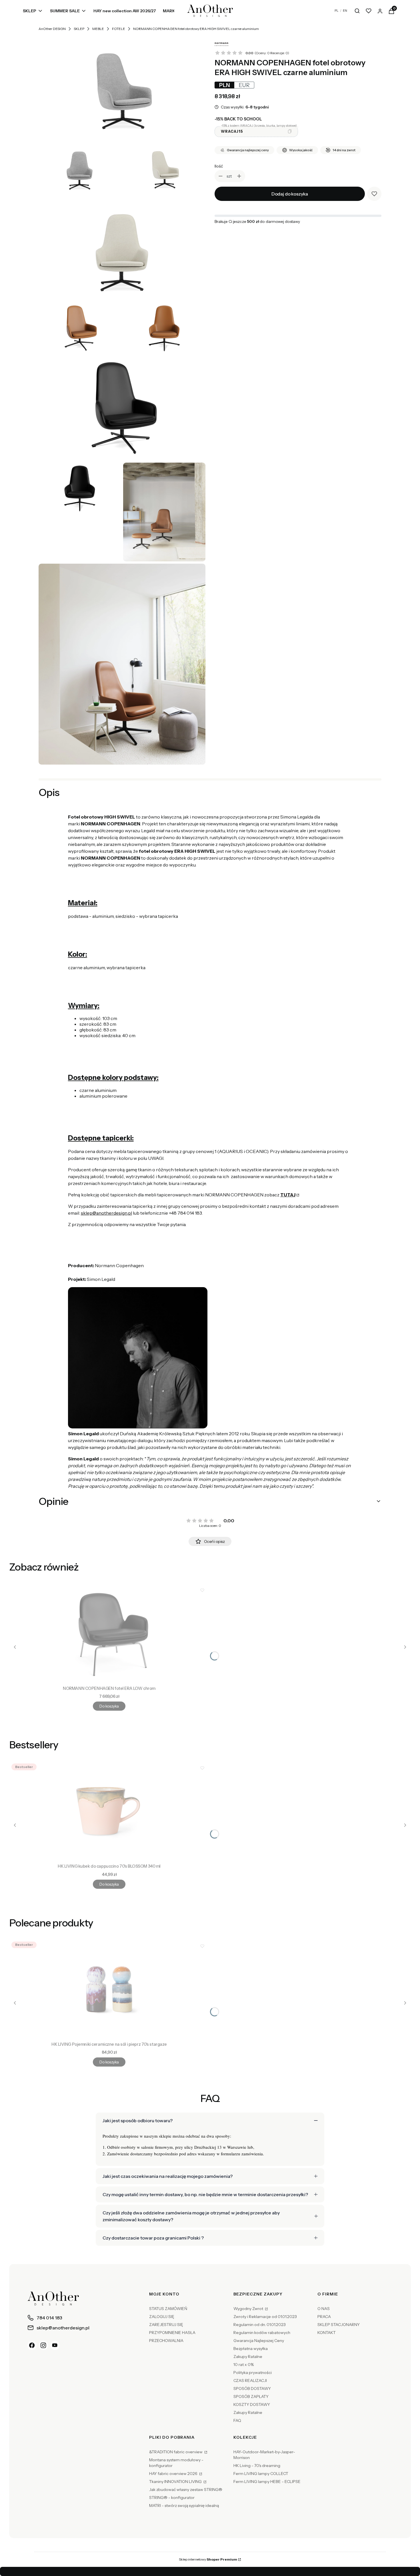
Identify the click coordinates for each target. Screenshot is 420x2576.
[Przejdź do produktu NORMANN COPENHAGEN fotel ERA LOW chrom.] (109, 1633)
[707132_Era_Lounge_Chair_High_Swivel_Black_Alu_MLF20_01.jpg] (164, 168)
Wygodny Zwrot (249, 2309)
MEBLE (98, 29)
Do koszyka (109, 1706)
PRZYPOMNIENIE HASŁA (172, 2333)
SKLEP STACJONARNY (339, 2325)
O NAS (324, 2309)
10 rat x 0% (244, 2365)
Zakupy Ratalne (248, 2357)
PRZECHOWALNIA (166, 2341)
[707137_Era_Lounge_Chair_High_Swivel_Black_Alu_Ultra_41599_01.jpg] (122, 408)
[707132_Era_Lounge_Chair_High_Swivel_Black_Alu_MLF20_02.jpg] (122, 248)
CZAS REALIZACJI (250, 2381)
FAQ (237, 2420)
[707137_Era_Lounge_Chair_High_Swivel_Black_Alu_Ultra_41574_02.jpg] (164, 328)
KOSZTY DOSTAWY (252, 2404)
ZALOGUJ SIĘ (162, 2317)
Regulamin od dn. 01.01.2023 (260, 2325)
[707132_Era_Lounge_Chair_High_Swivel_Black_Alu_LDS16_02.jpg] (80, 168)
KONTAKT (327, 2333)
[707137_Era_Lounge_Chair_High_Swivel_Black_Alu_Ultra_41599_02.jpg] (80, 488)
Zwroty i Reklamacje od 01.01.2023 (265, 2317)
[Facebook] (32, 2345)
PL (337, 11)
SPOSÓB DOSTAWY (252, 2388)
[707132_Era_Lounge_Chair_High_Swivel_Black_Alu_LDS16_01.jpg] (122, 88)
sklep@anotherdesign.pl (106, 1213)
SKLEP (79, 29)
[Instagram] (43, 2345)
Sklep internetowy (208, 2559)
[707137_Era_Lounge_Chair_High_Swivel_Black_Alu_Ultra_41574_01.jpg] (80, 328)
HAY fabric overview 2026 (174, 2474)
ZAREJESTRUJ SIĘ (166, 2325)
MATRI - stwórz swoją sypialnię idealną (184, 2506)
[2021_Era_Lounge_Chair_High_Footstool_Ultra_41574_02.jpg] (164, 512)
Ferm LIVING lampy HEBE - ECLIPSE (267, 2482)
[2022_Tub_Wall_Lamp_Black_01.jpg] (122, 664)
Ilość (219, 166)
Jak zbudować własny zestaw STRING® (186, 2490)
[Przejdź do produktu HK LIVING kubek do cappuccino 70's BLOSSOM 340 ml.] (109, 1811)
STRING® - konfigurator (172, 2498)
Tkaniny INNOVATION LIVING (176, 2482)
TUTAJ (288, 1195)
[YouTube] (55, 2345)
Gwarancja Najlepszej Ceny (259, 2341)
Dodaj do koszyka (290, 194)
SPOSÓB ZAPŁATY (251, 2396)
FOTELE (119, 29)
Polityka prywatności (253, 2373)
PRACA (324, 2317)
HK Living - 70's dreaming (257, 2466)
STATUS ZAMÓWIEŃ (168, 2309)
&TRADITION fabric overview (176, 2452)
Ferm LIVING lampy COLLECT (261, 2474)
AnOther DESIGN (52, 29)
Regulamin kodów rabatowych (262, 2333)
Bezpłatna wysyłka (251, 2349)
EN (345, 11)
